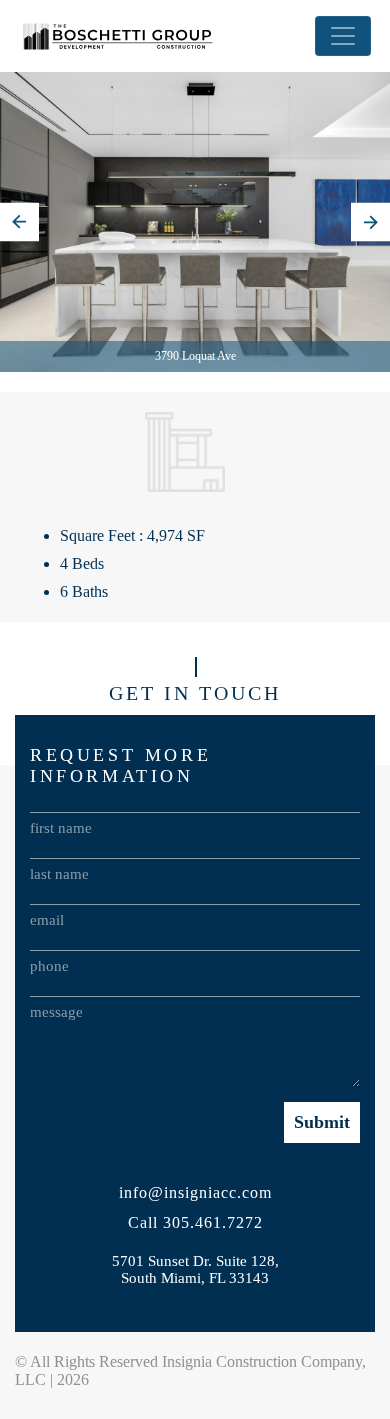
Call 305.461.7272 (195, 1222)
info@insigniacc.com (195, 1192)
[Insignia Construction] (119, 36)
